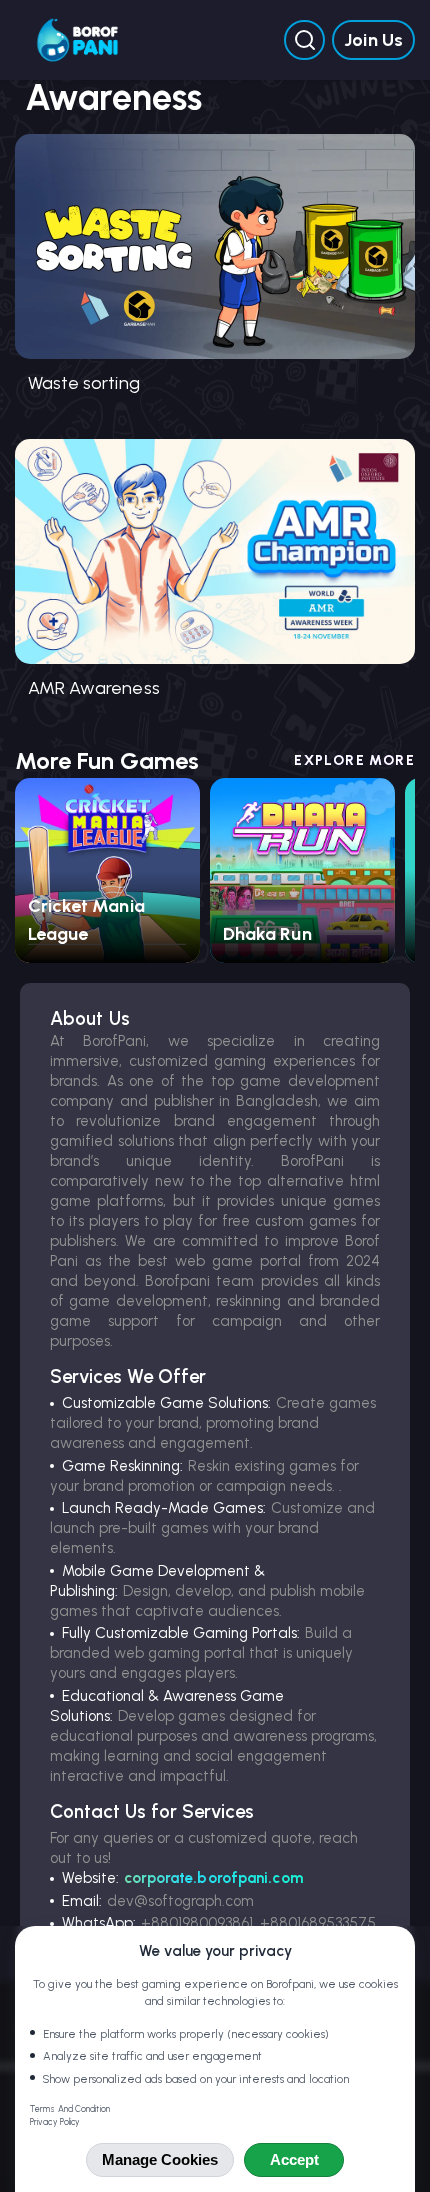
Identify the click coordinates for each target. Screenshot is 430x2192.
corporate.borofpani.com (213, 1878)
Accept (294, 2159)
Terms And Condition (70, 2109)
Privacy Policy (55, 2122)
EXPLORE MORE (354, 760)
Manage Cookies (160, 2159)
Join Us (373, 40)
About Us (90, 1018)
